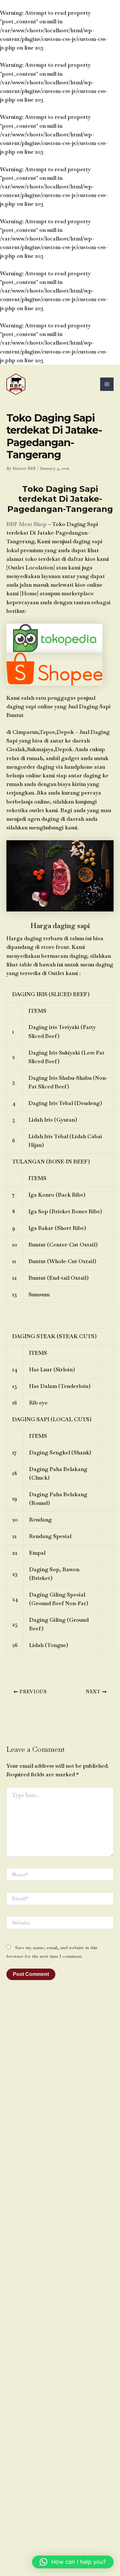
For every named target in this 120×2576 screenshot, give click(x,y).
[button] (73, 2562)
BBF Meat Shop (27, 524)
